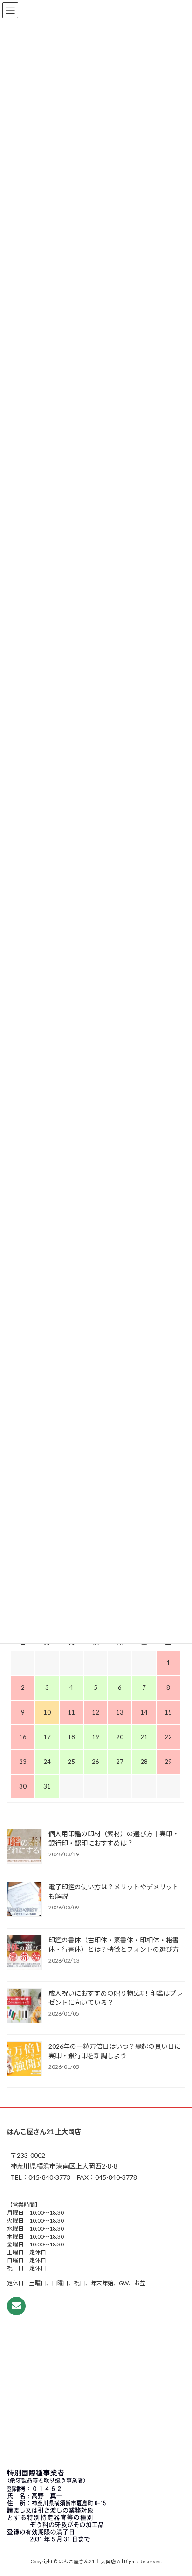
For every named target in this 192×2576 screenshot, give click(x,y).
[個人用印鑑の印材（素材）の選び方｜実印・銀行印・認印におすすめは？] (24, 1846)
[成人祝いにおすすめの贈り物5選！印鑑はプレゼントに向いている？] (24, 2006)
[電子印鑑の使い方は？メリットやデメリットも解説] (24, 1900)
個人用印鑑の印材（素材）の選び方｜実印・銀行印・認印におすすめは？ (114, 1838)
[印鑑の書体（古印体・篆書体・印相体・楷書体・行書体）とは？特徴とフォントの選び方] (24, 1953)
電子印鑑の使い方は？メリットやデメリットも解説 (114, 1891)
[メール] (16, 2306)
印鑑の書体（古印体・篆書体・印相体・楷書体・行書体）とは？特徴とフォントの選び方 (114, 1944)
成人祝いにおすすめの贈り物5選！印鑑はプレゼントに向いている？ (116, 1997)
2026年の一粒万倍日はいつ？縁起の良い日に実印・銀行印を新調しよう (115, 2050)
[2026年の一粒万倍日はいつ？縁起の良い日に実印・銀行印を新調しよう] (24, 2059)
